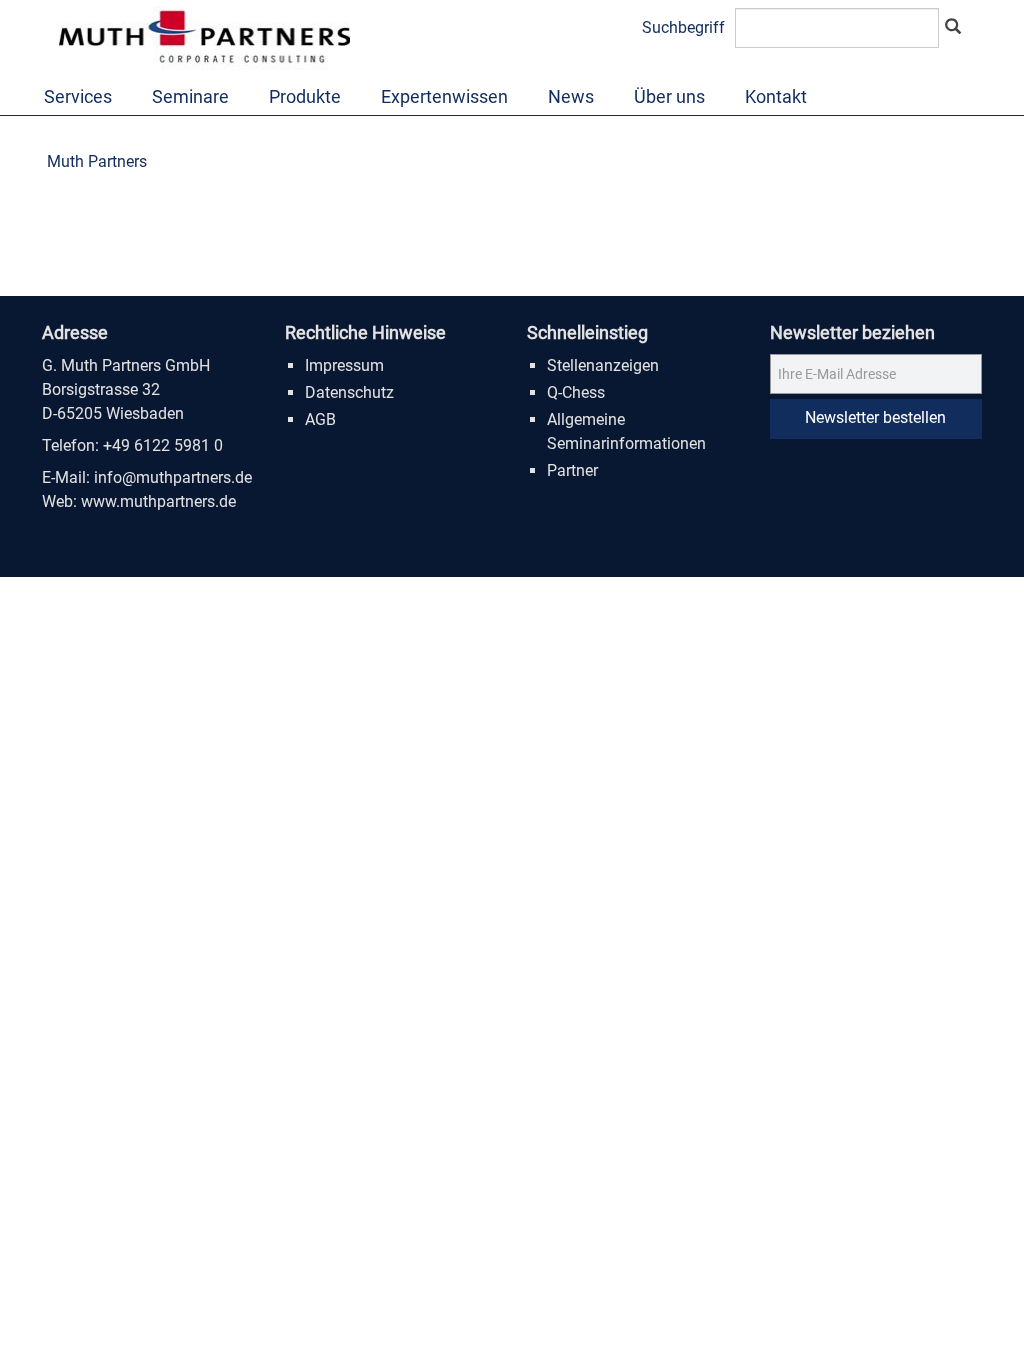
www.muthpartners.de (158, 501)
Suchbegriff (683, 27)
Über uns (669, 96)
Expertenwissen (444, 96)
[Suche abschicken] (953, 28)
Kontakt (776, 96)
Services (78, 96)
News (571, 96)
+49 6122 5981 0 (163, 445)
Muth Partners (97, 161)
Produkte (305, 96)
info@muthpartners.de (173, 477)
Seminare (190, 96)
